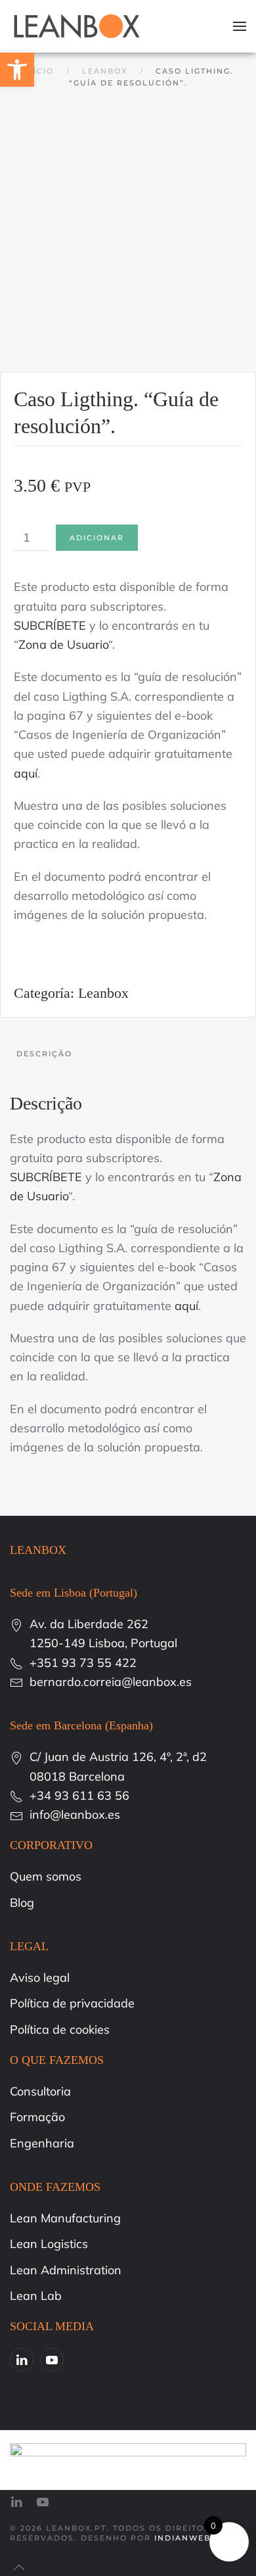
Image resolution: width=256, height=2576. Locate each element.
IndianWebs (185, 2538)
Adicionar (97, 538)
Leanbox (103, 993)
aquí (26, 773)
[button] (240, 26)
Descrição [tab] (44, 1054)
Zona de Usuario (63, 644)
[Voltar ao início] (77, 26)
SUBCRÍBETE (50, 625)
